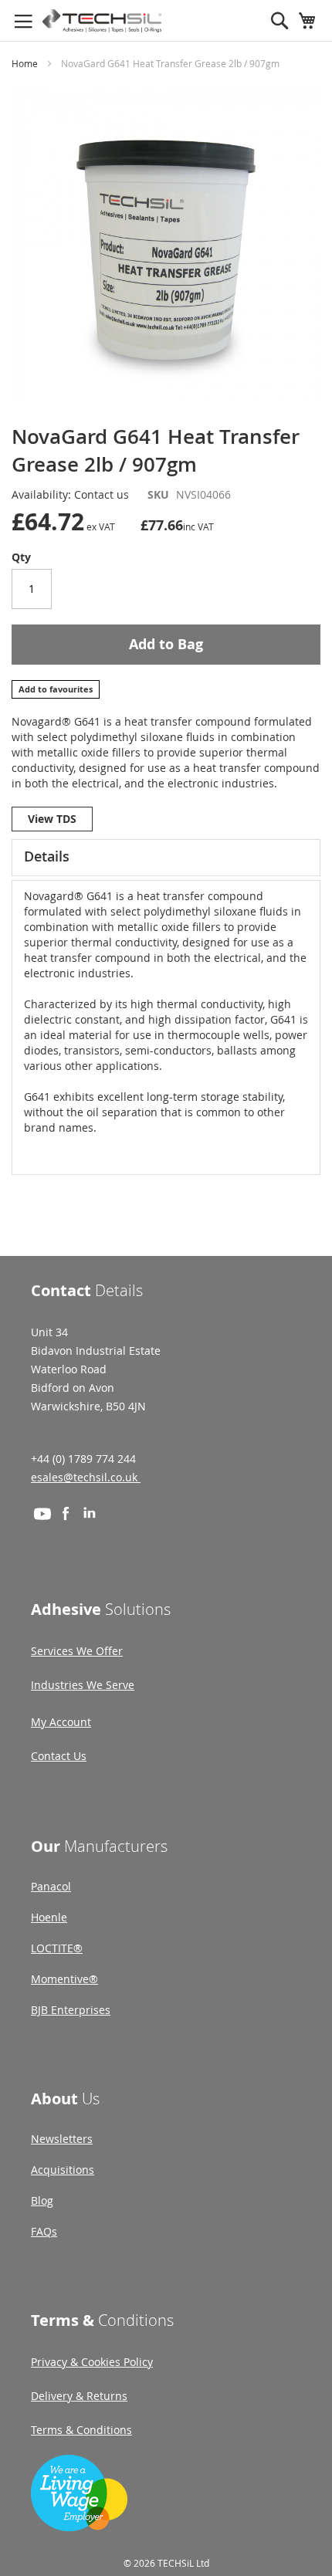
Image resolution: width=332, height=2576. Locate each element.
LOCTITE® (57, 1948)
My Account (61, 1722)
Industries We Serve (83, 1685)
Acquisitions (63, 2170)
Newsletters (62, 2139)
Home (25, 63)
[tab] (166, 858)
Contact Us (59, 1756)
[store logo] (102, 21)
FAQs (44, 2231)
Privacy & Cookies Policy (92, 2362)
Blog (42, 2200)
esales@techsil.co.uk (86, 1477)
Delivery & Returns (79, 2396)
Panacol (51, 1886)
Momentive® (64, 1979)
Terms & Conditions (81, 2430)
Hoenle (49, 1917)
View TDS (52, 819)
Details (47, 856)
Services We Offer (77, 1651)
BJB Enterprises (71, 2010)
